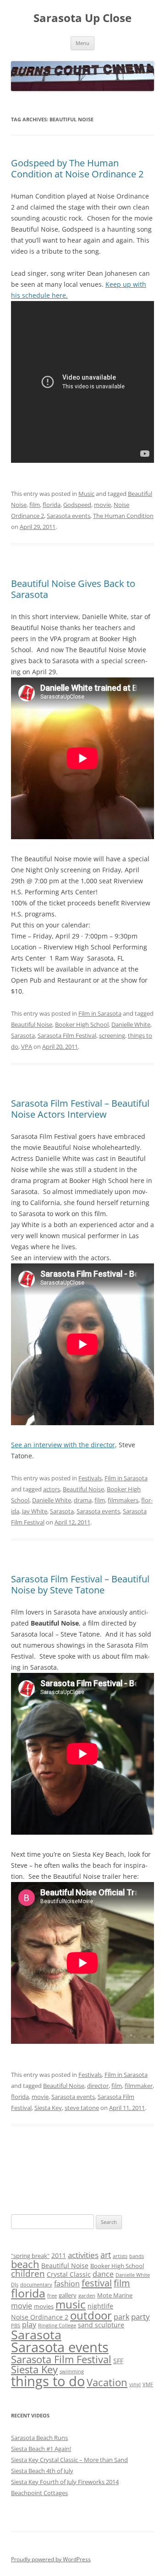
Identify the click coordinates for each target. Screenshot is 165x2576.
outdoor (91, 2315)
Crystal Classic (69, 2274)
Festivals (90, 1478)
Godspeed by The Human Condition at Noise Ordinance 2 (77, 168)
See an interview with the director (63, 1445)
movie (102, 505)
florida (52, 505)
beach (25, 2264)
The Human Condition (123, 516)
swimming (72, 2371)
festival (97, 2283)
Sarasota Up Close (82, 18)
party (140, 2317)
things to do (48, 2381)
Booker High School (82, 1024)
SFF (118, 2361)
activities (83, 2255)
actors (52, 1489)
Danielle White (131, 1024)
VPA (27, 1046)
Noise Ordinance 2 (40, 2317)
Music (86, 494)
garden (87, 2296)
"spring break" (30, 2256)
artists (120, 2256)
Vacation (107, 2382)
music (71, 2304)
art (106, 2255)
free (52, 2296)
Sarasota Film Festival (67, 1035)
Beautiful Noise (32, 1024)
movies (44, 2306)
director (98, 2086)
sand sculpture (101, 2325)
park (121, 2317)
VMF (148, 2384)
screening (112, 1035)
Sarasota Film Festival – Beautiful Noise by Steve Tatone (80, 1584)
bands (137, 2256)
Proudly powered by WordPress (51, 2559)
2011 (59, 2255)
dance (103, 2274)
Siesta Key (48, 2108)
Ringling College (57, 2326)
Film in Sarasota (100, 1013)
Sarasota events (69, 516)
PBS (16, 2326)
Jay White (35, 1511)
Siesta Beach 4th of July (42, 2471)
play (29, 2325)
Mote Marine (115, 2295)
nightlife (100, 2306)
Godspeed (77, 505)
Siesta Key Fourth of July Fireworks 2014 (65, 2482)
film (35, 505)
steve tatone (82, 2108)
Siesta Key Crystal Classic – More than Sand (69, 2460)
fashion (67, 2284)
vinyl (135, 2384)
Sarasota (23, 1035)
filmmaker (139, 2086)
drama (83, 1500)
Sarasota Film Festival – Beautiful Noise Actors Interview (80, 1109)
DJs (15, 2285)
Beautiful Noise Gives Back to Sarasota (73, 589)
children (28, 2274)
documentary (36, 2285)
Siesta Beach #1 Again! (41, 2449)
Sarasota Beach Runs (39, 2438)
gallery (68, 2295)
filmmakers (123, 1500)
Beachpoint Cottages (39, 2493)
